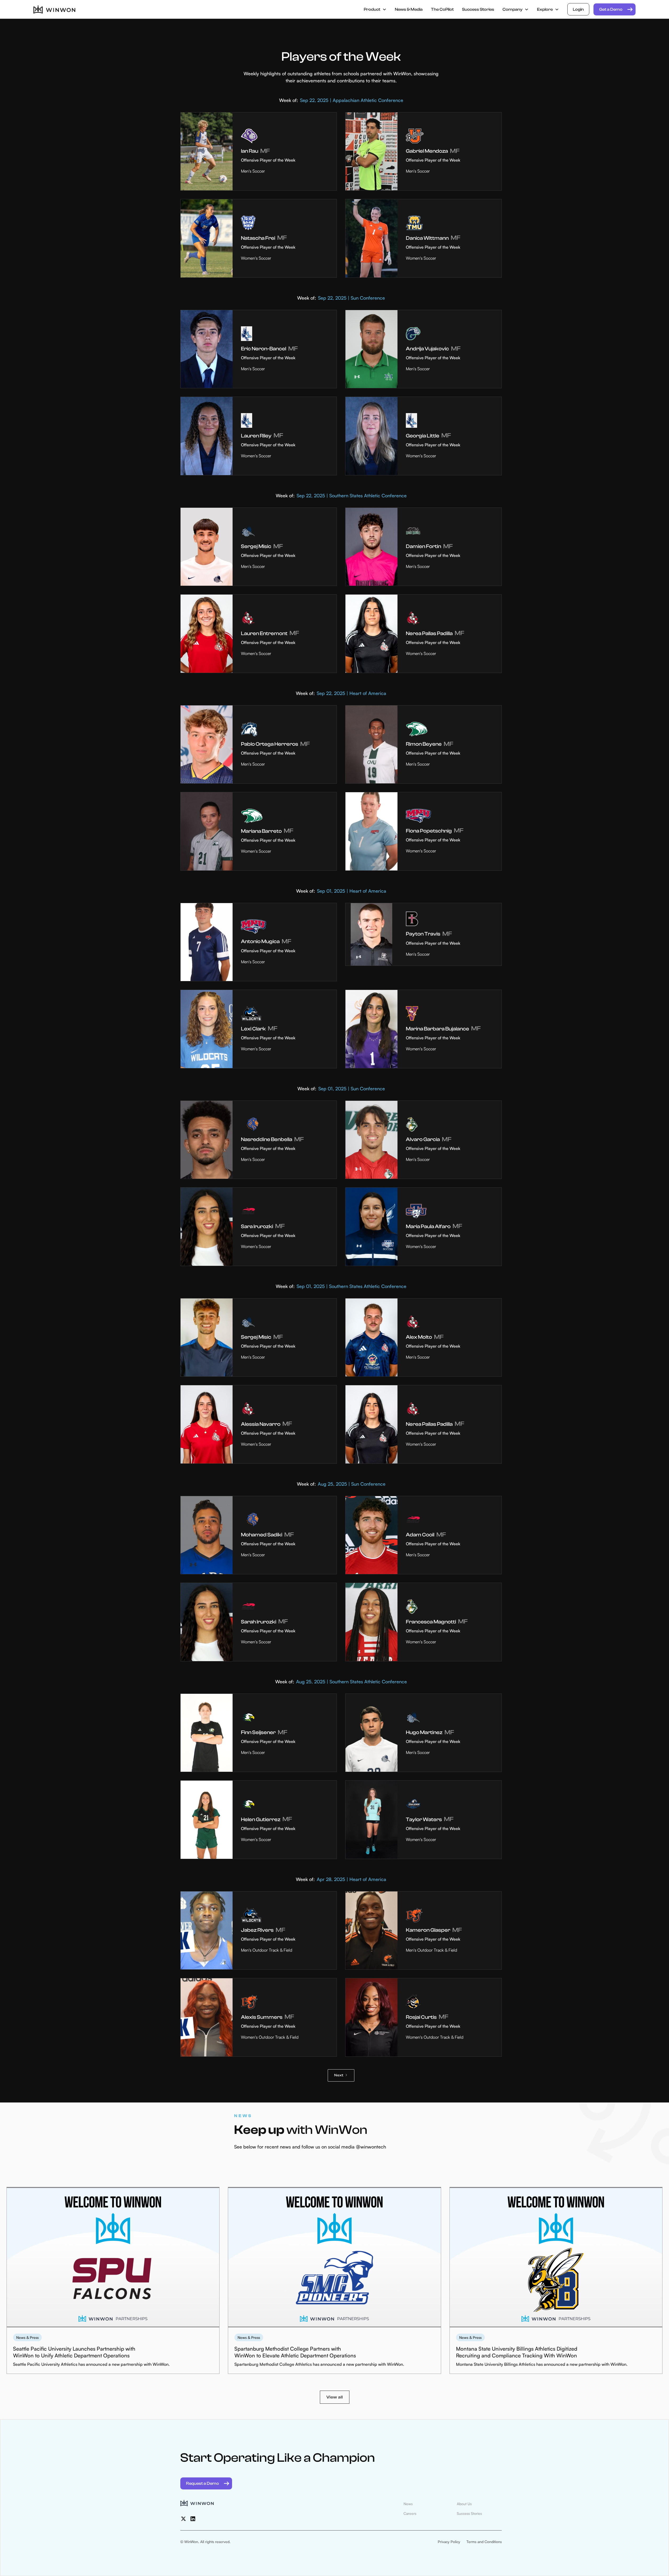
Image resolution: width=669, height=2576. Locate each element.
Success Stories (478, 9)
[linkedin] (193, 2519)
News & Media (409, 9)
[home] (54, 9)
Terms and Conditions (484, 2542)
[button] (375, 9)
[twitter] (183, 2519)
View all (335, 2397)
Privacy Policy (449, 2542)
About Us (464, 2504)
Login (578, 9)
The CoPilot (442, 9)
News (408, 2504)
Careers (410, 2513)
